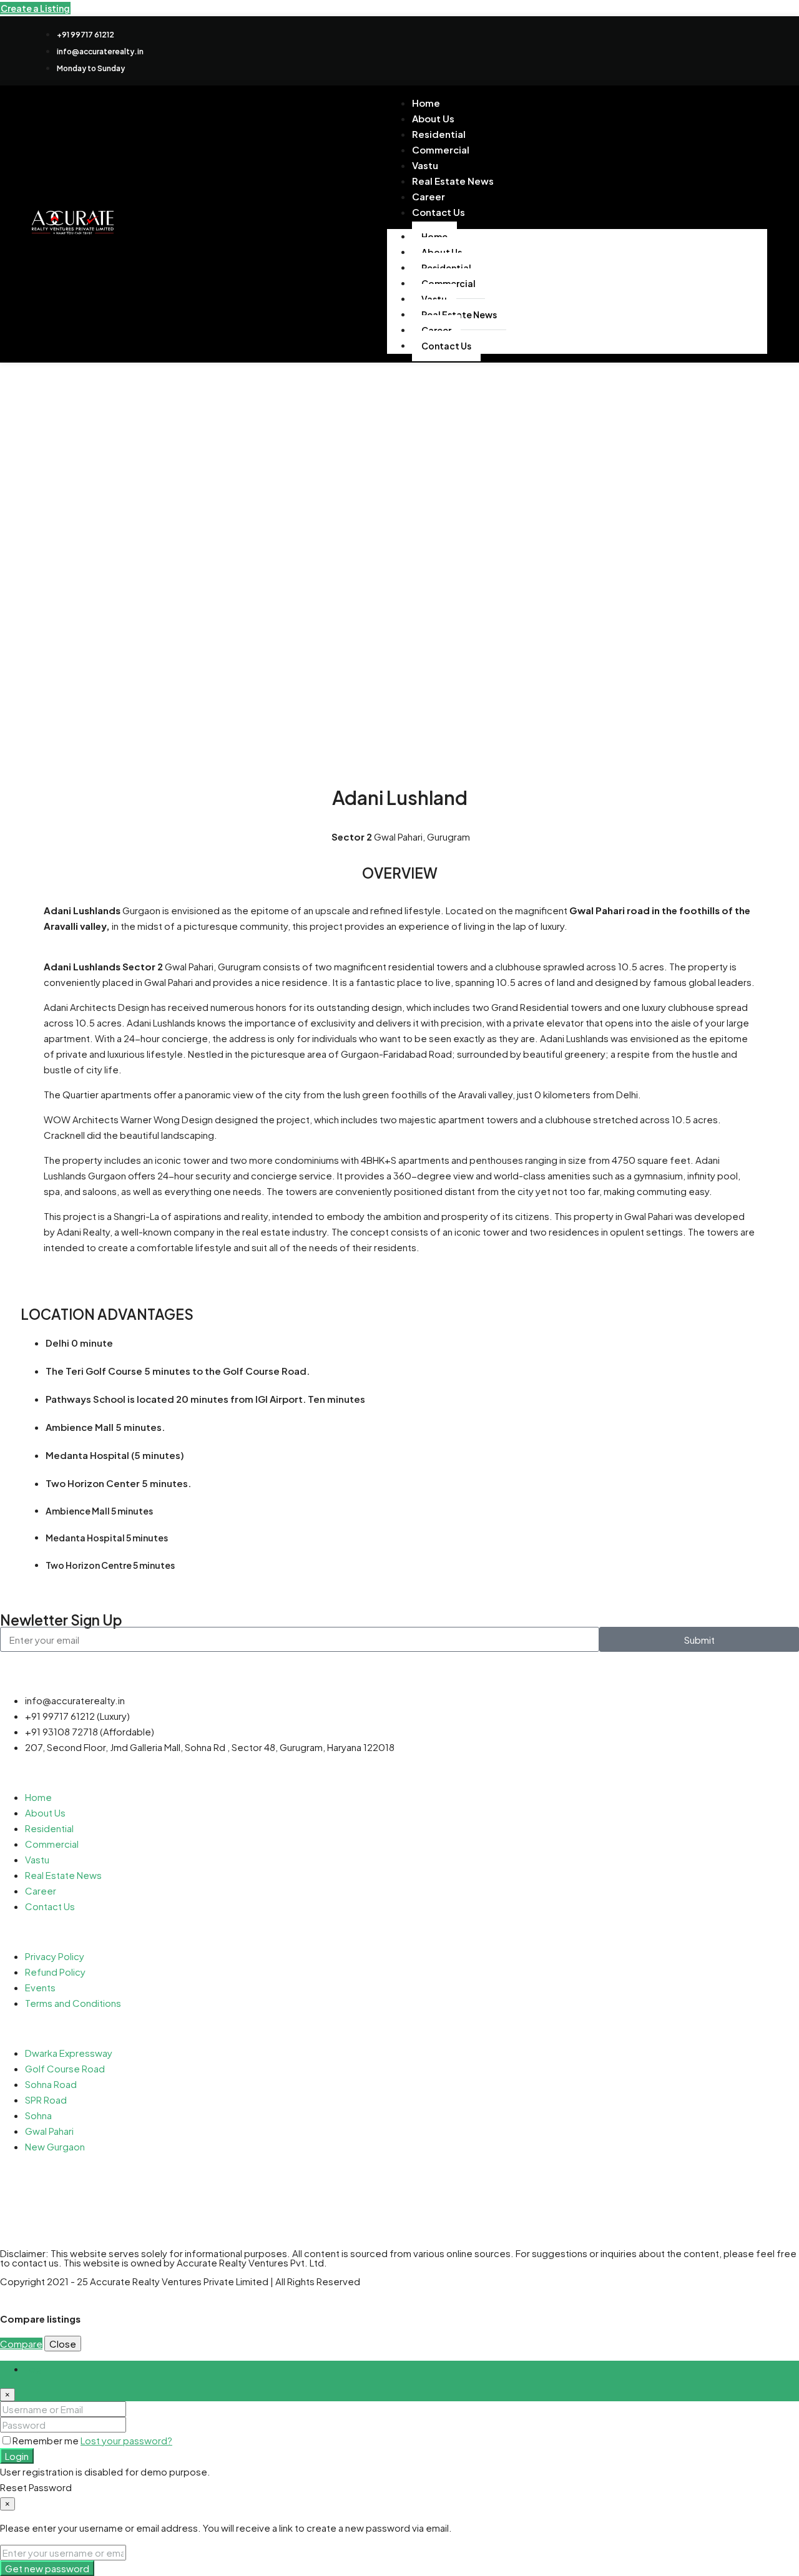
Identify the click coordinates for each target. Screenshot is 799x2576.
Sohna (38, 2115)
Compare (21, 2344)
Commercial (441, 149)
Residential (49, 1828)
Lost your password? (126, 2440)
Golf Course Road (65, 2068)
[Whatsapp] (752, 49)
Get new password (47, 2568)
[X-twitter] (643, 49)
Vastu (37, 1859)
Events (40, 1987)
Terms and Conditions (73, 2003)
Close (63, 2344)
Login (17, 2456)
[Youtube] (679, 49)
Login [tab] (37, 2369)
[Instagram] (49, 2195)
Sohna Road (51, 2084)
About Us (45, 1812)
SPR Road (46, 2100)
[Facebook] (607, 49)
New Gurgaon (55, 2146)
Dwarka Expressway (69, 2053)
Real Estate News (453, 181)
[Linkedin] (715, 49)
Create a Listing (35, 8)
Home (38, 1797)
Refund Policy (55, 1972)
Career (41, 1891)
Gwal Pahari (49, 2131)
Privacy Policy (55, 1956)
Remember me (47, 2440)
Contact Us (439, 212)
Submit (699, 1640)
